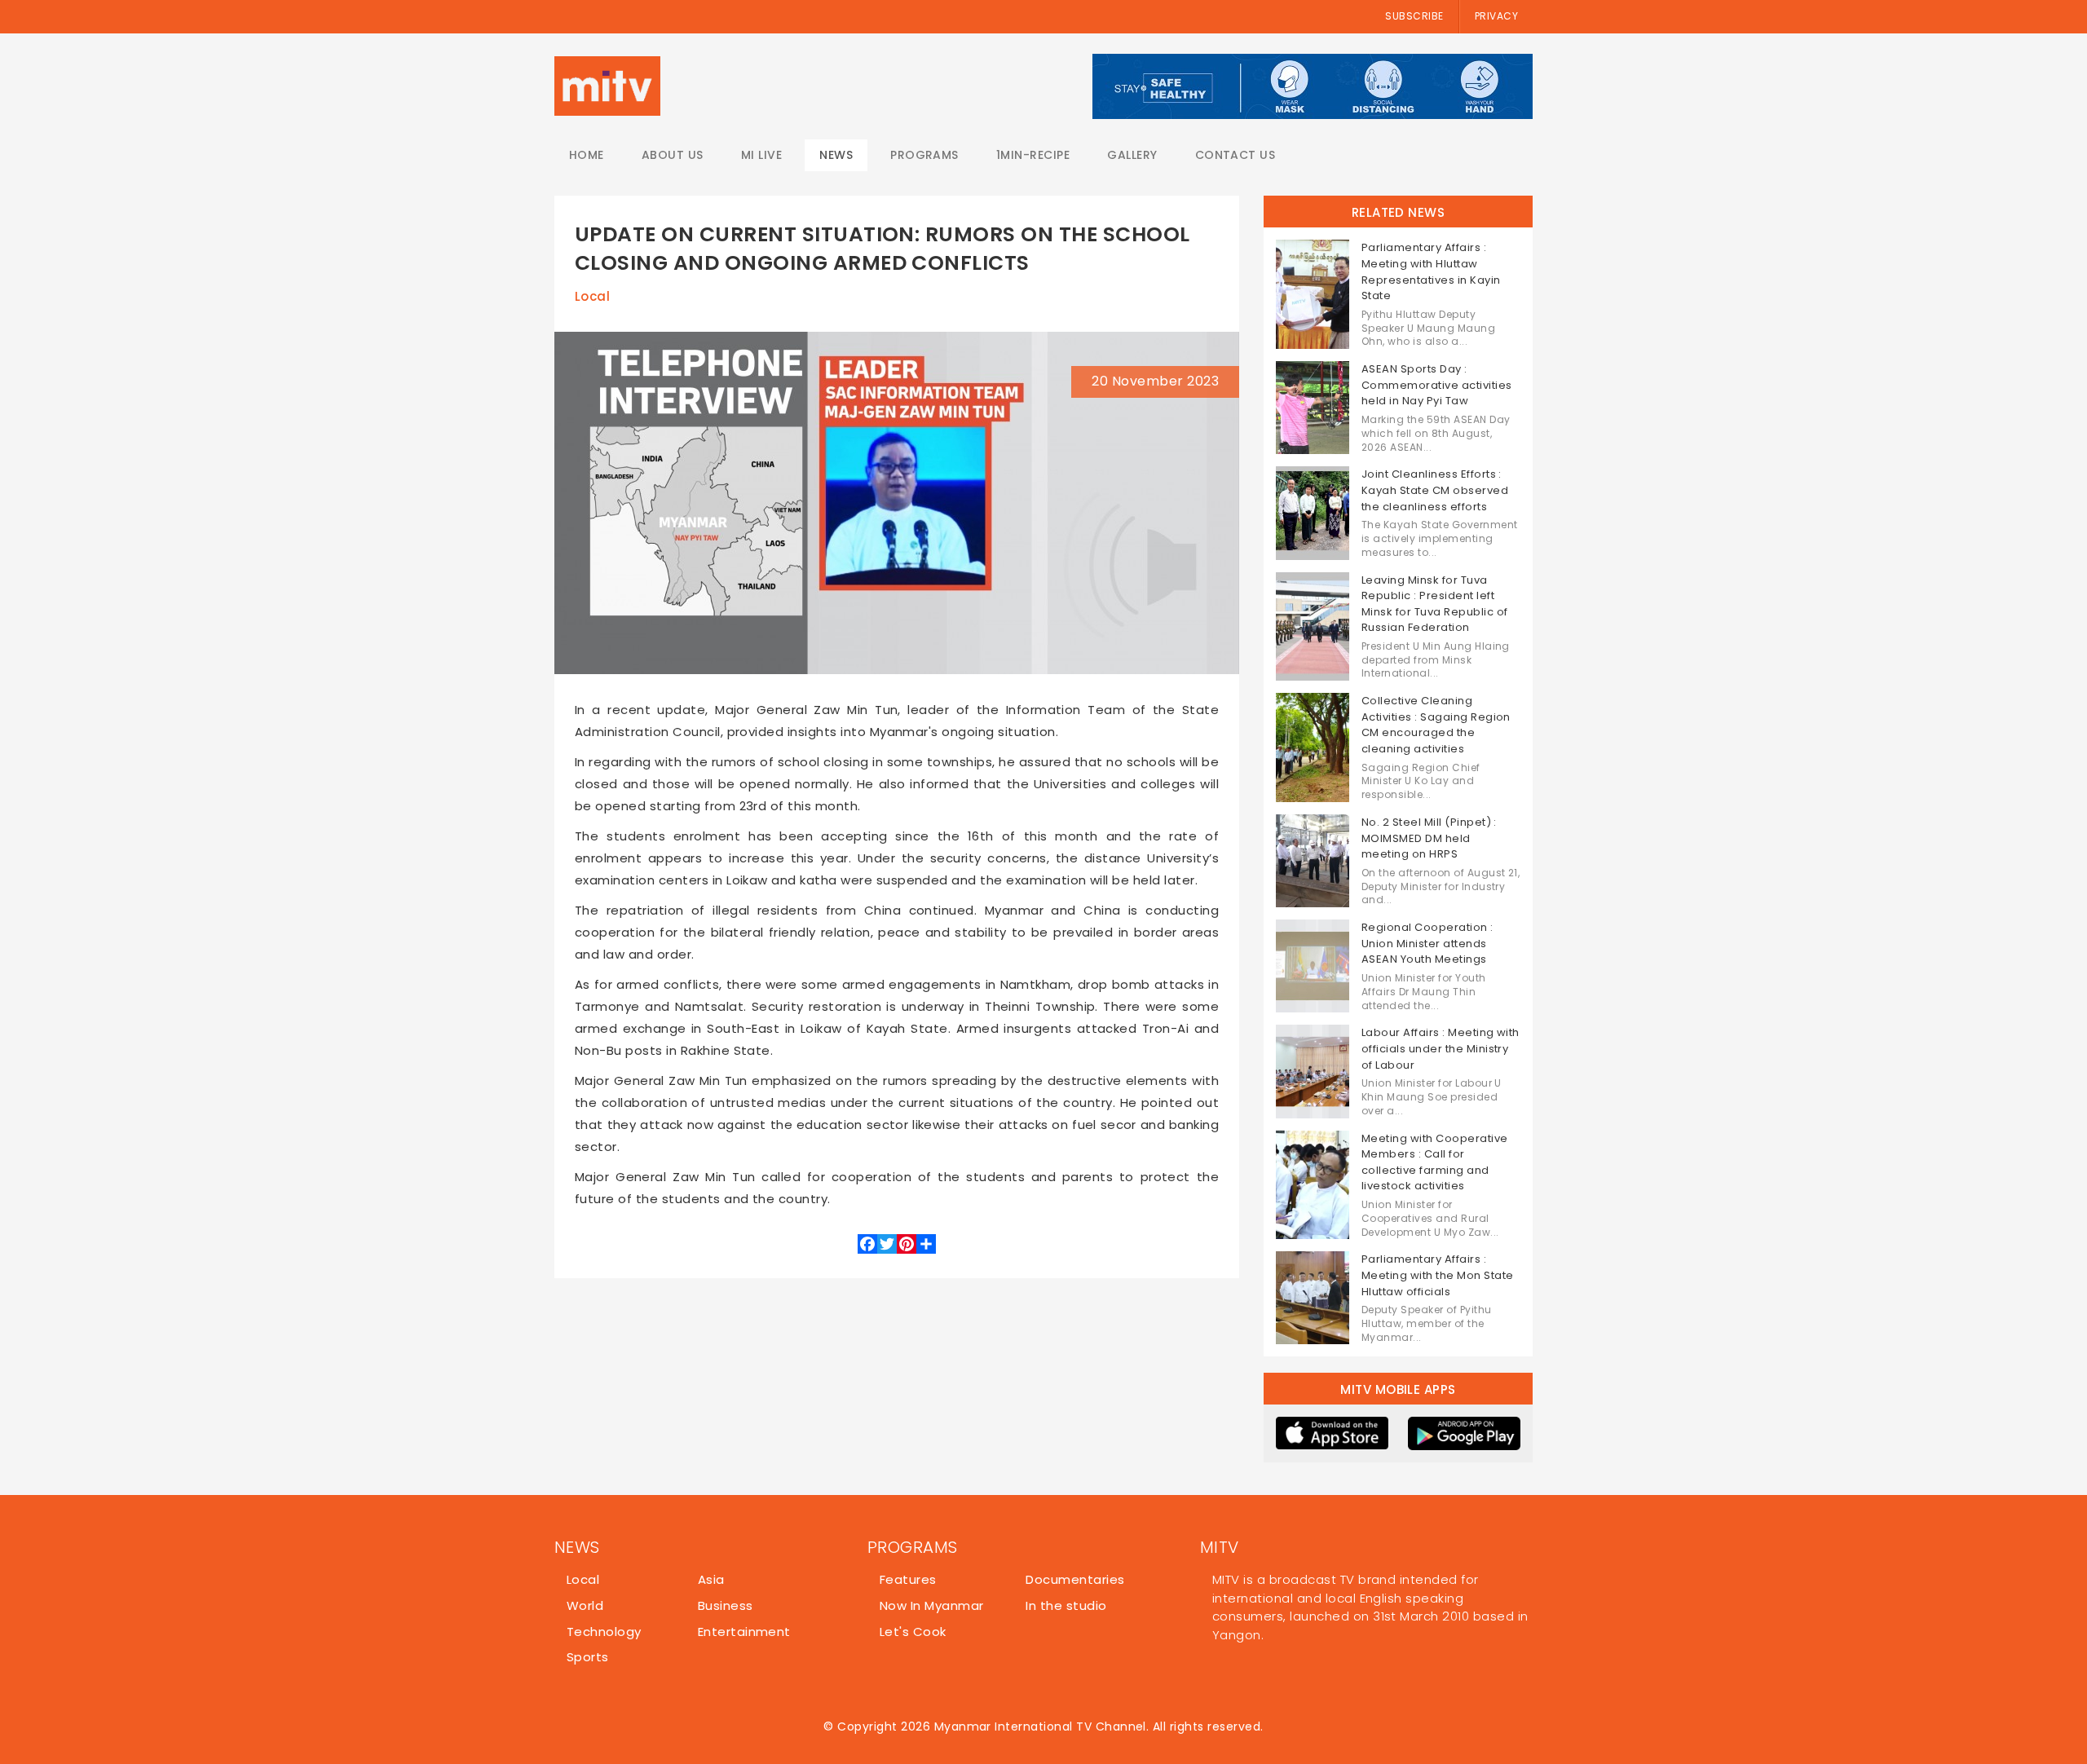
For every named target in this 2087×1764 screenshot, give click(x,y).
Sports (588, 1657)
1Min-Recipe (1033, 155)
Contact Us (1235, 155)
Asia (711, 1579)
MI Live (761, 155)
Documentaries (1075, 1579)
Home (587, 155)
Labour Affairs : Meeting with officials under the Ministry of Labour (1441, 1048)
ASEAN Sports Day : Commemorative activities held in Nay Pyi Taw (1437, 385)
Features (908, 1579)
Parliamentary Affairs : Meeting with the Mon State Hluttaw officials (1437, 1275)
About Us (673, 155)
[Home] (607, 86)
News (836, 155)
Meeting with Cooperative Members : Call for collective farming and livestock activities (1435, 1162)
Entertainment (744, 1632)
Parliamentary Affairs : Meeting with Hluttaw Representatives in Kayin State (1431, 271)
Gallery (1132, 155)
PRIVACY (1496, 16)
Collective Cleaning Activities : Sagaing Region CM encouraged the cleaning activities (1436, 725)
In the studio (1066, 1605)
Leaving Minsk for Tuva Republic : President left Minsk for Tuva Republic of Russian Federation (1434, 604)
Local (592, 296)
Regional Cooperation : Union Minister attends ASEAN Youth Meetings (1427, 943)
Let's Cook (913, 1632)
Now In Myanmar (932, 1605)
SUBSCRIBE (1414, 16)
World (585, 1605)
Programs (924, 155)
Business (726, 1605)
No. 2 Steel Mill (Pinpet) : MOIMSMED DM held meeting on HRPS (1429, 838)
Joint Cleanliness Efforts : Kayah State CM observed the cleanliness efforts (1435, 490)
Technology (604, 1632)
